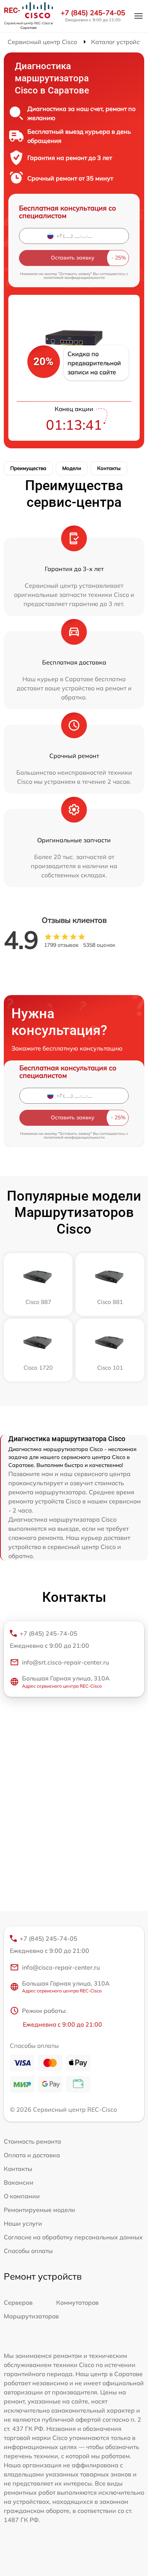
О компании (22, 2196)
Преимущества (28, 468)
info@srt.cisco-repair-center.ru (65, 1662)
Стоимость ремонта (32, 2141)
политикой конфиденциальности (74, 278)
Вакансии (19, 2182)
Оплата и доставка (32, 2155)
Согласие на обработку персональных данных (73, 2237)
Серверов (18, 2302)
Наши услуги (23, 2223)
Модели (72, 468)
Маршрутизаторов (31, 2316)
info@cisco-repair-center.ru (61, 1967)
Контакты (109, 468)
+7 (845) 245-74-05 (93, 13)
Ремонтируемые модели (39, 2210)
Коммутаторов (77, 2302)
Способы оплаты (28, 2251)
